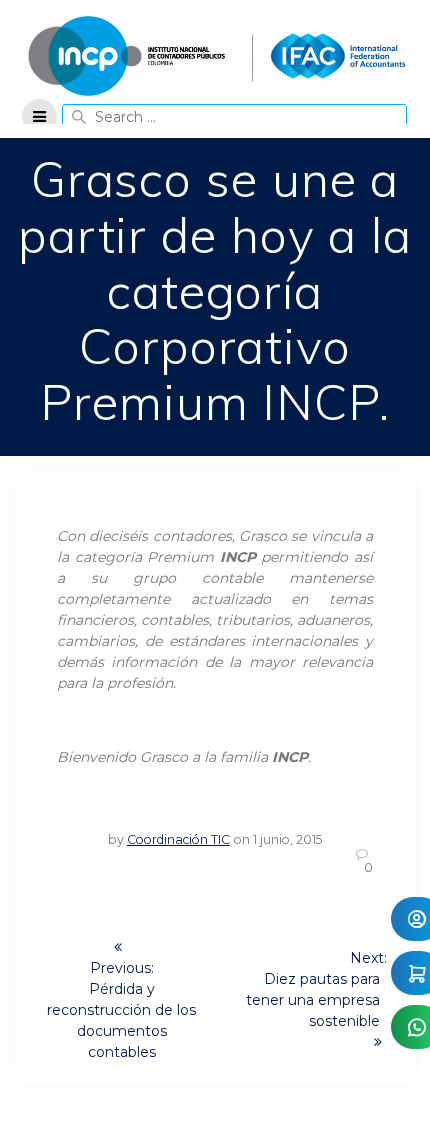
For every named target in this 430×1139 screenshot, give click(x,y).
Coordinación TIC (178, 839)
